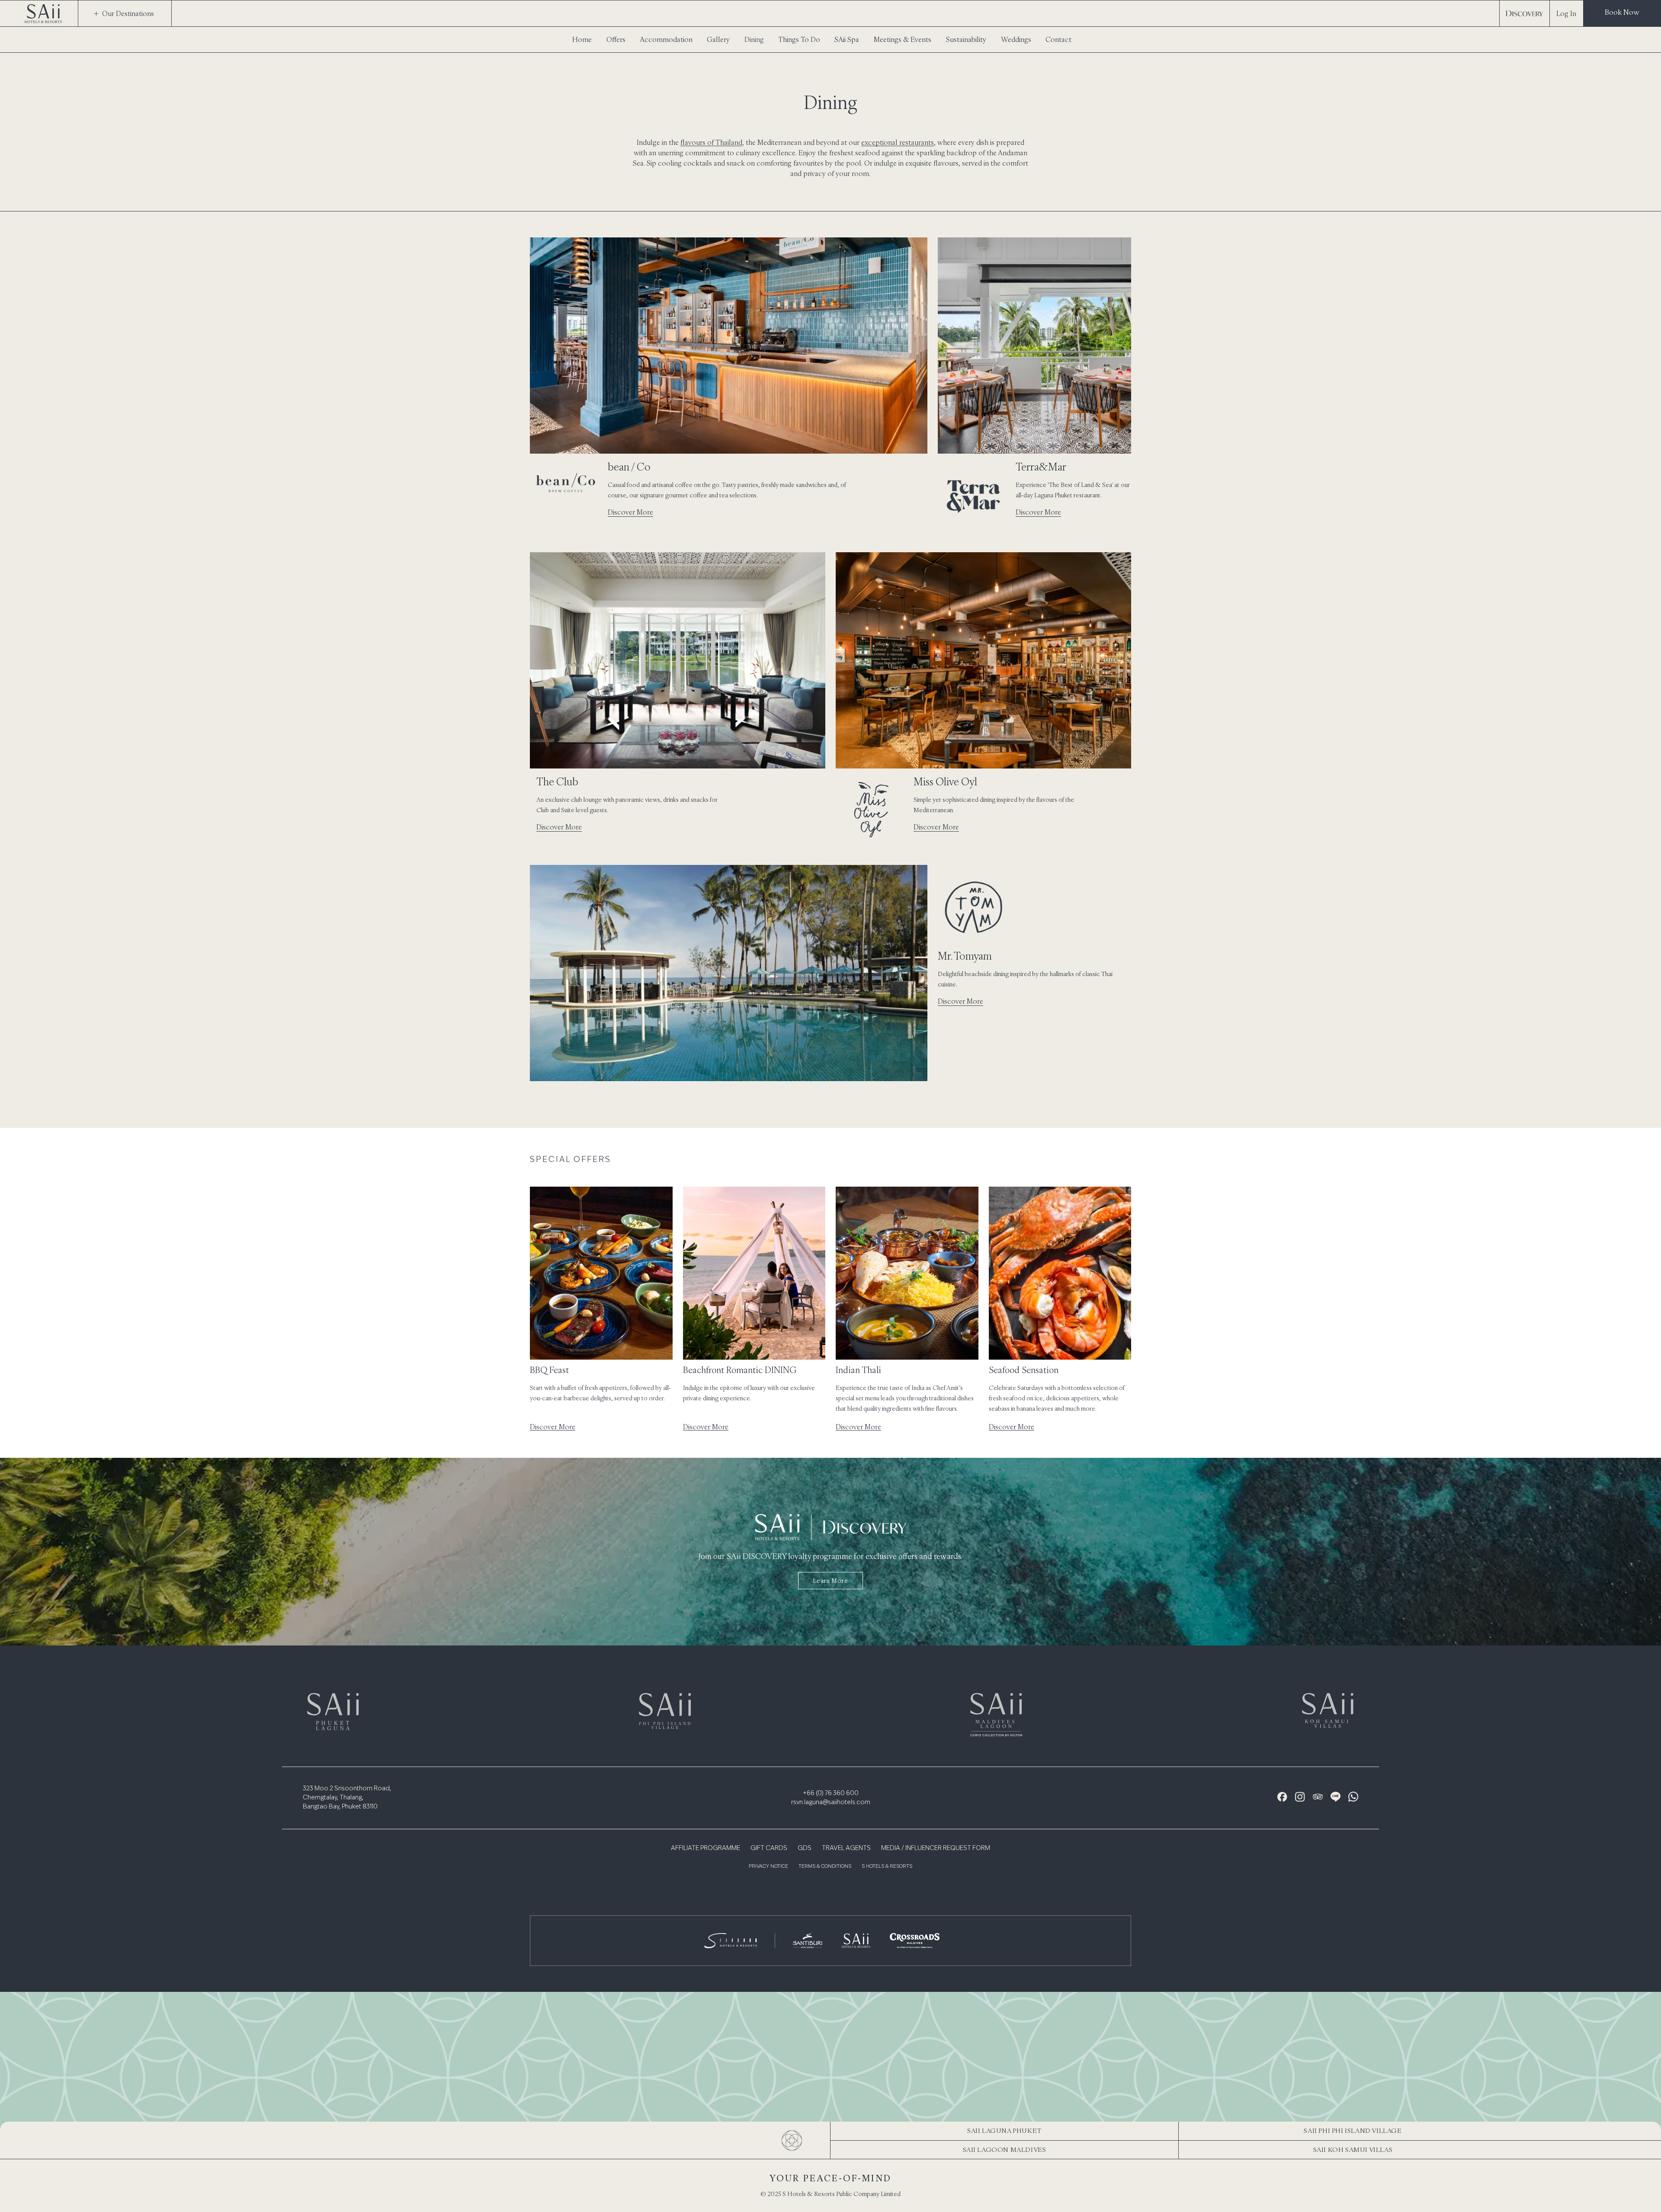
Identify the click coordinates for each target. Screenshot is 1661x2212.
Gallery (718, 39)
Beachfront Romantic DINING (740, 1370)
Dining (754, 39)
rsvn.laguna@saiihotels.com (831, 1802)
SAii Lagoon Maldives (1005, 2150)
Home (582, 39)
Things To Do (799, 39)
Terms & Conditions (825, 1867)
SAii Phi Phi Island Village (1353, 2130)
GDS (805, 1848)
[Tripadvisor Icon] (1318, 1797)
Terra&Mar (1041, 467)
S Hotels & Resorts (887, 1867)
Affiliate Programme (705, 1848)
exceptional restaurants (898, 142)
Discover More (630, 512)
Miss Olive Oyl (945, 781)
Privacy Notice (768, 1867)
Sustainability (966, 39)
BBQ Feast (549, 1370)
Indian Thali (858, 1370)
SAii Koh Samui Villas (1353, 2150)
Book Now (1622, 12)
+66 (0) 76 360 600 (831, 1793)
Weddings (1016, 39)
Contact (1058, 39)
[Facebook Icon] (1282, 1797)
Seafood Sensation (1024, 1370)
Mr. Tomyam (965, 956)
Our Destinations (128, 13)
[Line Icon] (1336, 1797)
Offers (616, 39)
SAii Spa (847, 39)
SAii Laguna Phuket (1004, 2130)
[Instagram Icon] (1300, 1797)
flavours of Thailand (711, 142)
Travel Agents (846, 1848)
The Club (557, 781)
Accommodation (666, 39)
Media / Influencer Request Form (936, 1848)
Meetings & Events (903, 39)
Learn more (830, 1581)
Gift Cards (769, 1848)
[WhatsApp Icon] (1353, 1797)
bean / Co (629, 467)
